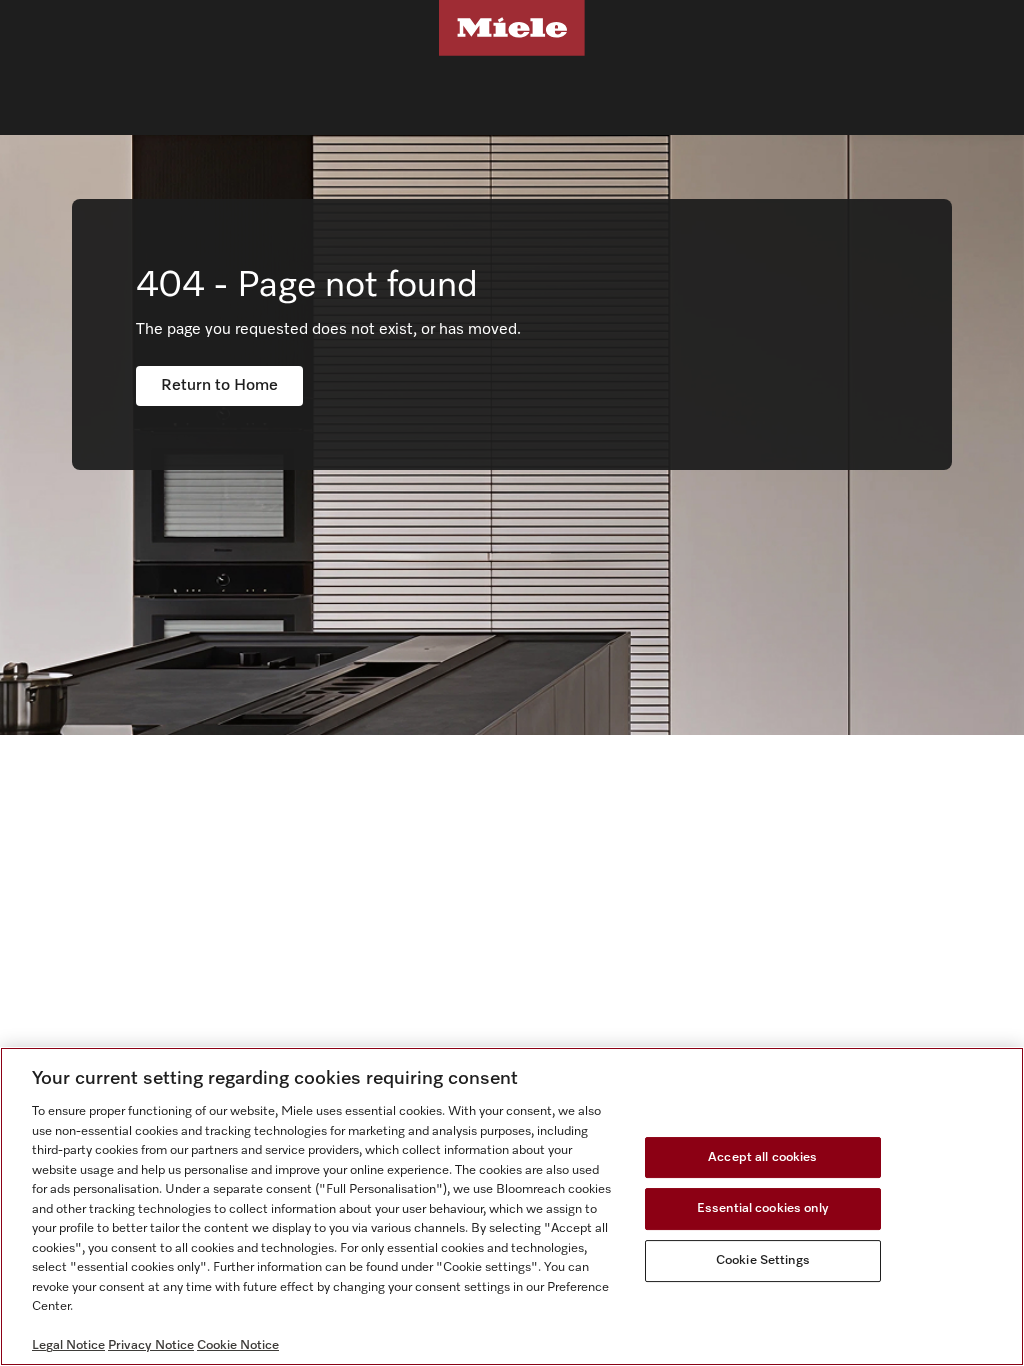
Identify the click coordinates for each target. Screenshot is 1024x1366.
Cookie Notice (238, 1345)
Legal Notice (68, 1345)
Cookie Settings (763, 1260)
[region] (512, 1206)
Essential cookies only (763, 1208)
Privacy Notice (151, 1345)
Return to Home (219, 386)
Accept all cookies (762, 1157)
